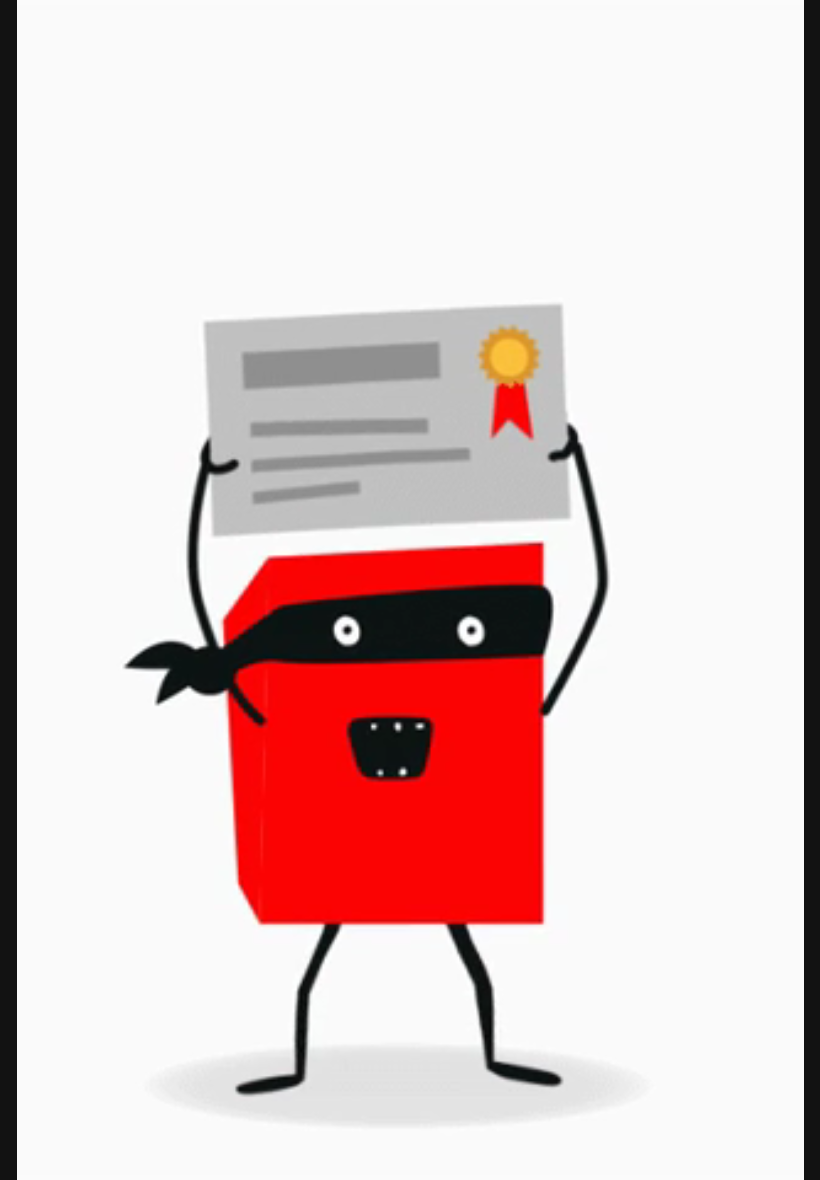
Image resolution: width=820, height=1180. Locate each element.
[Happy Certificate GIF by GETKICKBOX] (410, 590)
